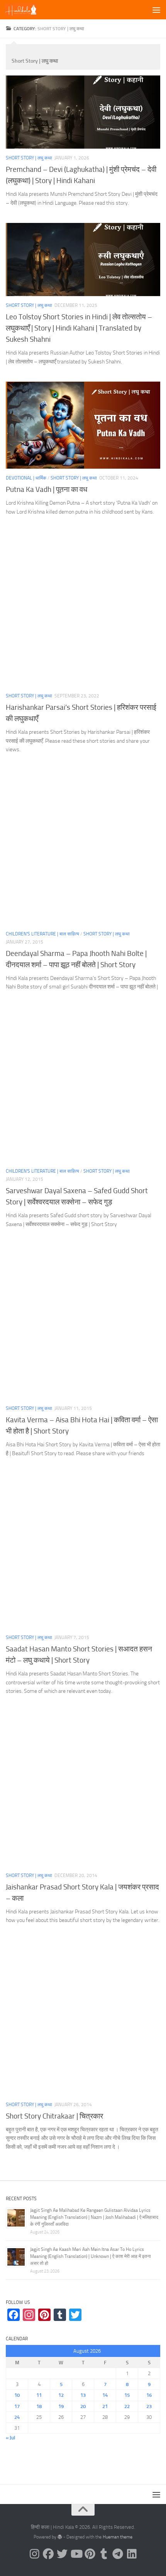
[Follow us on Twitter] (62, 2554)
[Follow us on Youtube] (76, 2554)
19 (61, 2406)
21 (105, 2406)
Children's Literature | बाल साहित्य (42, 934)
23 (149, 2406)
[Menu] (156, 10)
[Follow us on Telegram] (118, 2554)
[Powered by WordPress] (60, 2537)
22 (127, 2406)
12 (61, 2395)
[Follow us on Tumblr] (104, 2554)
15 (127, 2395)
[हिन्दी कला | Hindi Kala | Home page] (26, 10)
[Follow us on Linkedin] (132, 2554)
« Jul (10, 2438)
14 (105, 2395)
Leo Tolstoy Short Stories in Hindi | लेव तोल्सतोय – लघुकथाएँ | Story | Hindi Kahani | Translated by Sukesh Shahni (79, 328)
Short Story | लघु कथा (29, 158)
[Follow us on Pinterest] (90, 2554)
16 (149, 2395)
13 (83, 2395)
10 (17, 2395)
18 (39, 2406)
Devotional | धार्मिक (26, 478)
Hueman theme (118, 2537)
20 (83, 2406)
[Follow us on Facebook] (48, 2554)
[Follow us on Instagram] (34, 2554)
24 (17, 2417)
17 (17, 2406)
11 (39, 2395)
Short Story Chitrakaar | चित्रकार (54, 2116)
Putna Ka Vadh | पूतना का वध (47, 489)
